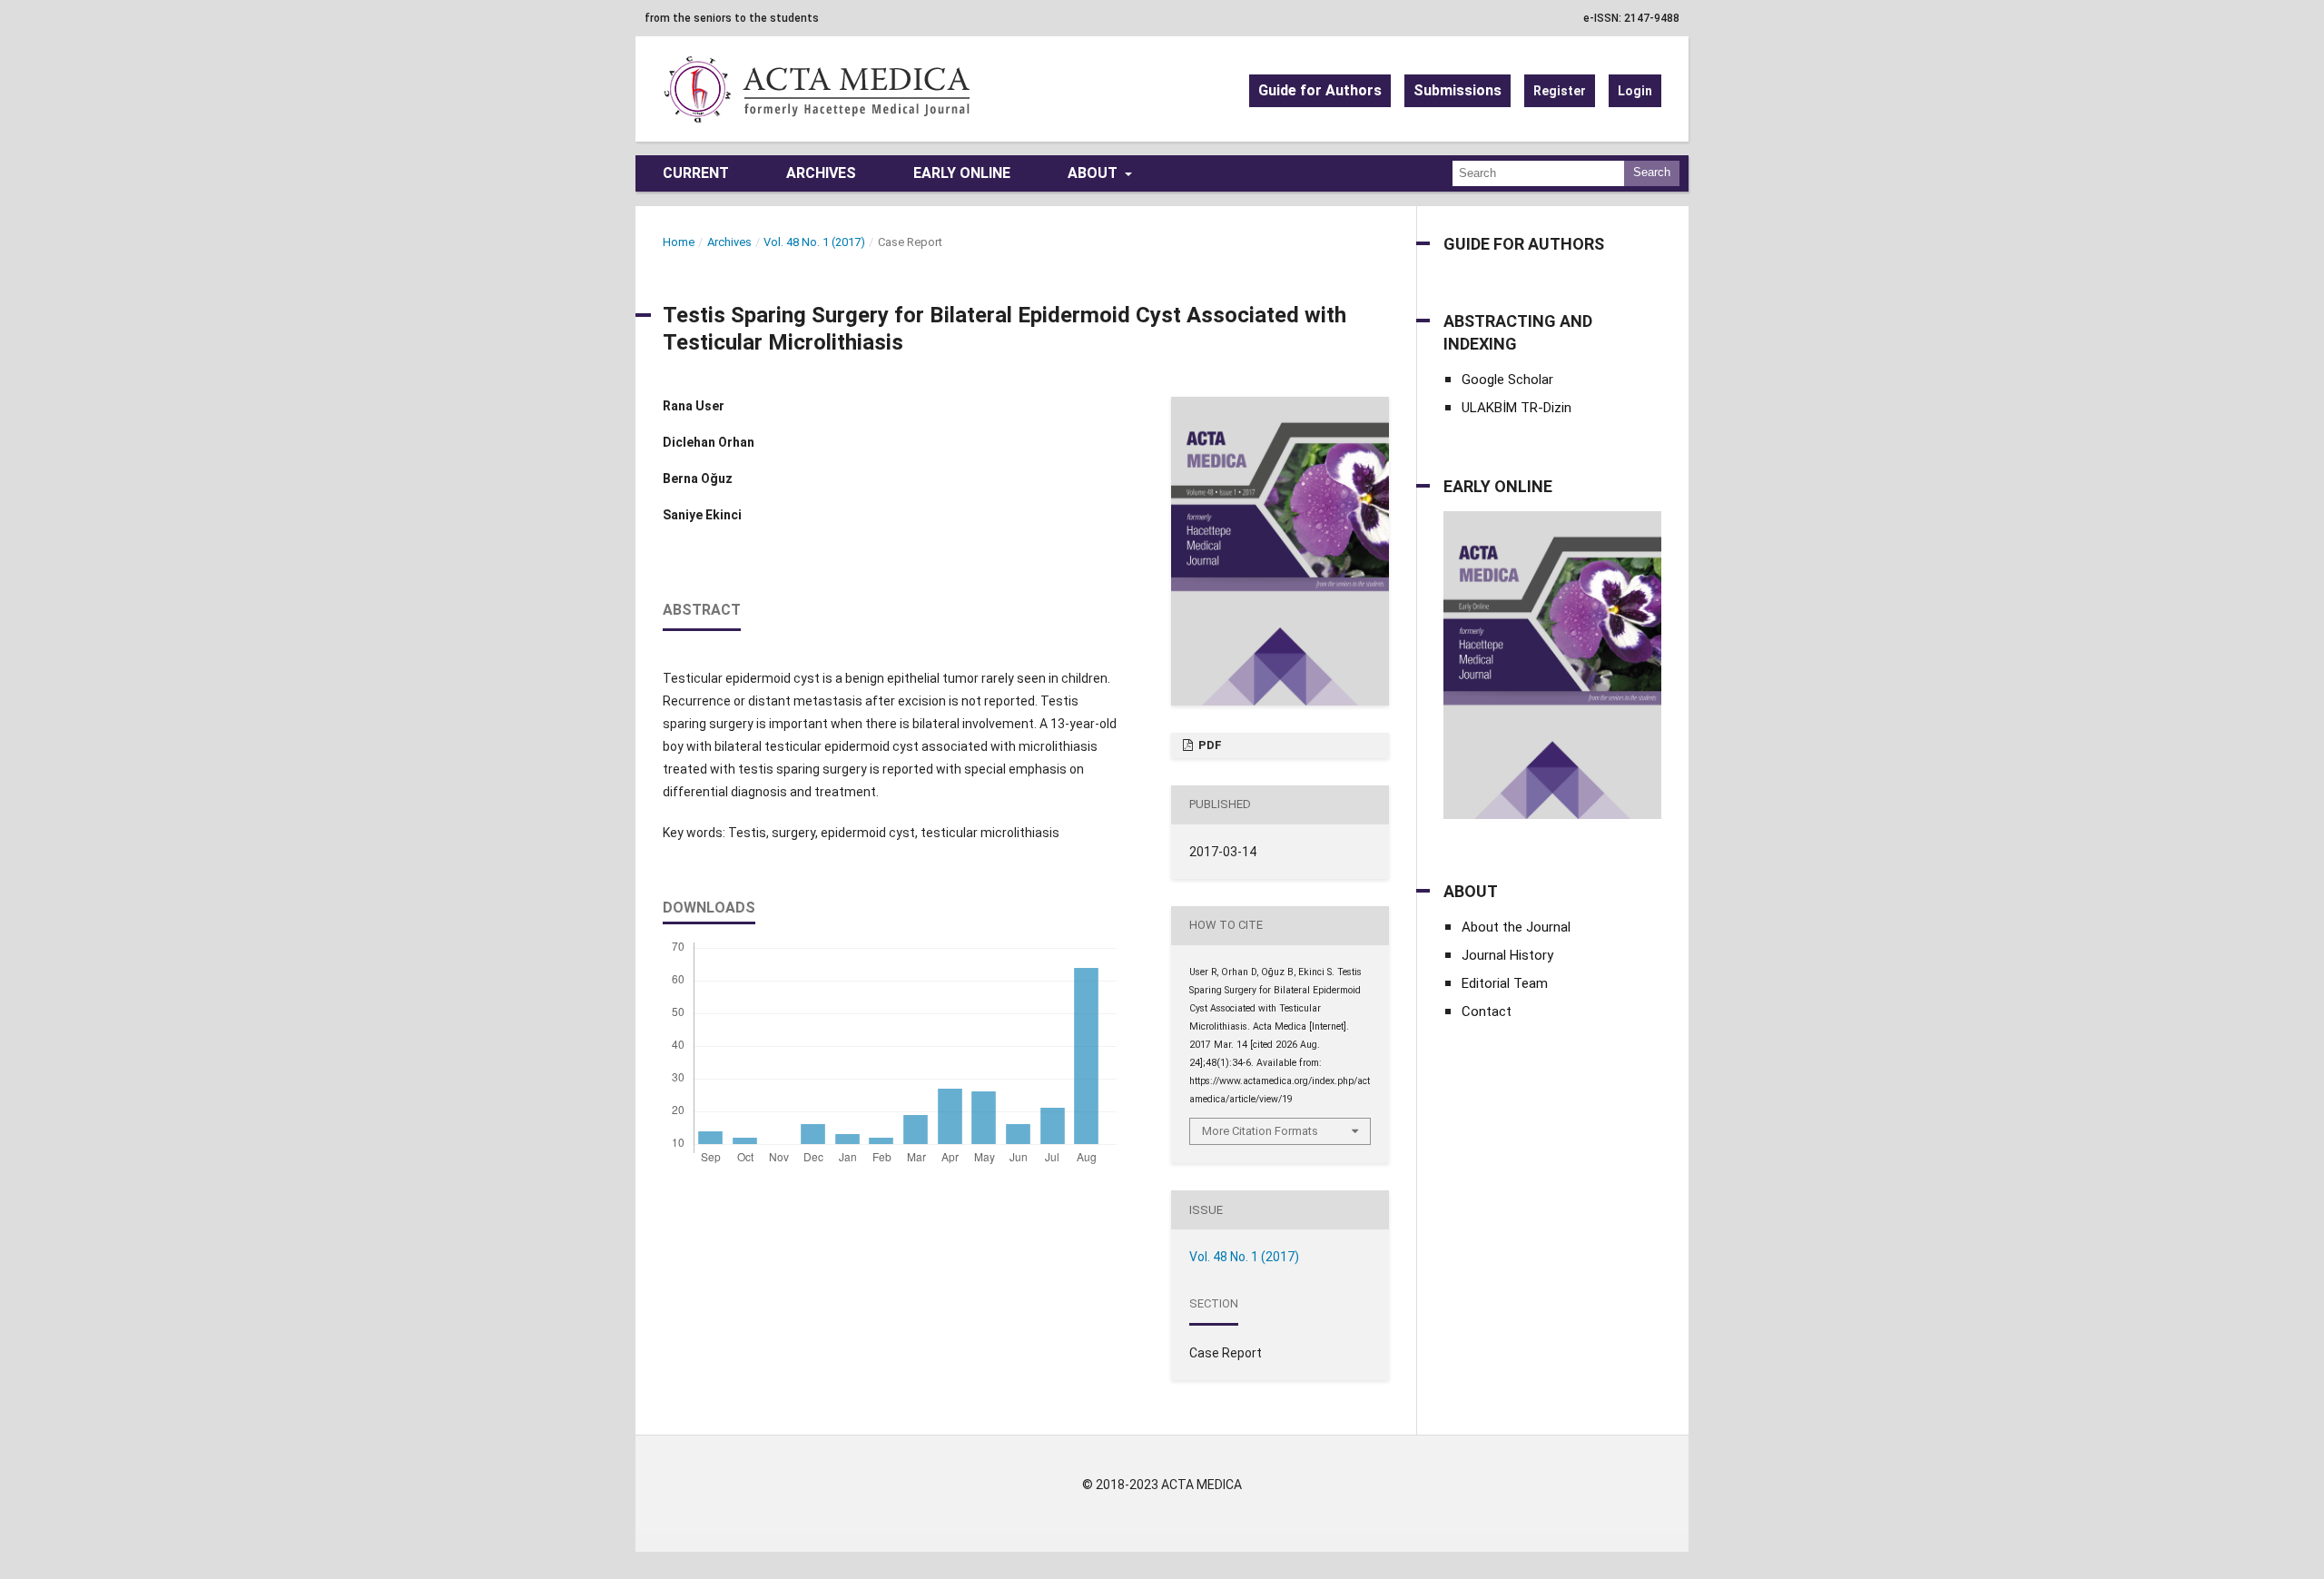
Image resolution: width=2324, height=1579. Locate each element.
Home (679, 242)
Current (696, 173)
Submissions (1457, 90)
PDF (1209, 745)
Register (1560, 91)
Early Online (962, 173)
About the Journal (1516, 927)
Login (1635, 91)
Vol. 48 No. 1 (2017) (814, 242)
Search (1652, 172)
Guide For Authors (1524, 244)
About (1094, 173)
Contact (1487, 1012)
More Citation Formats (1260, 1131)
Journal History (1507, 955)
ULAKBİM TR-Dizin (1517, 408)
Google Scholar (1507, 380)
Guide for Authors (1320, 90)
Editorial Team (1505, 983)
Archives (821, 173)
